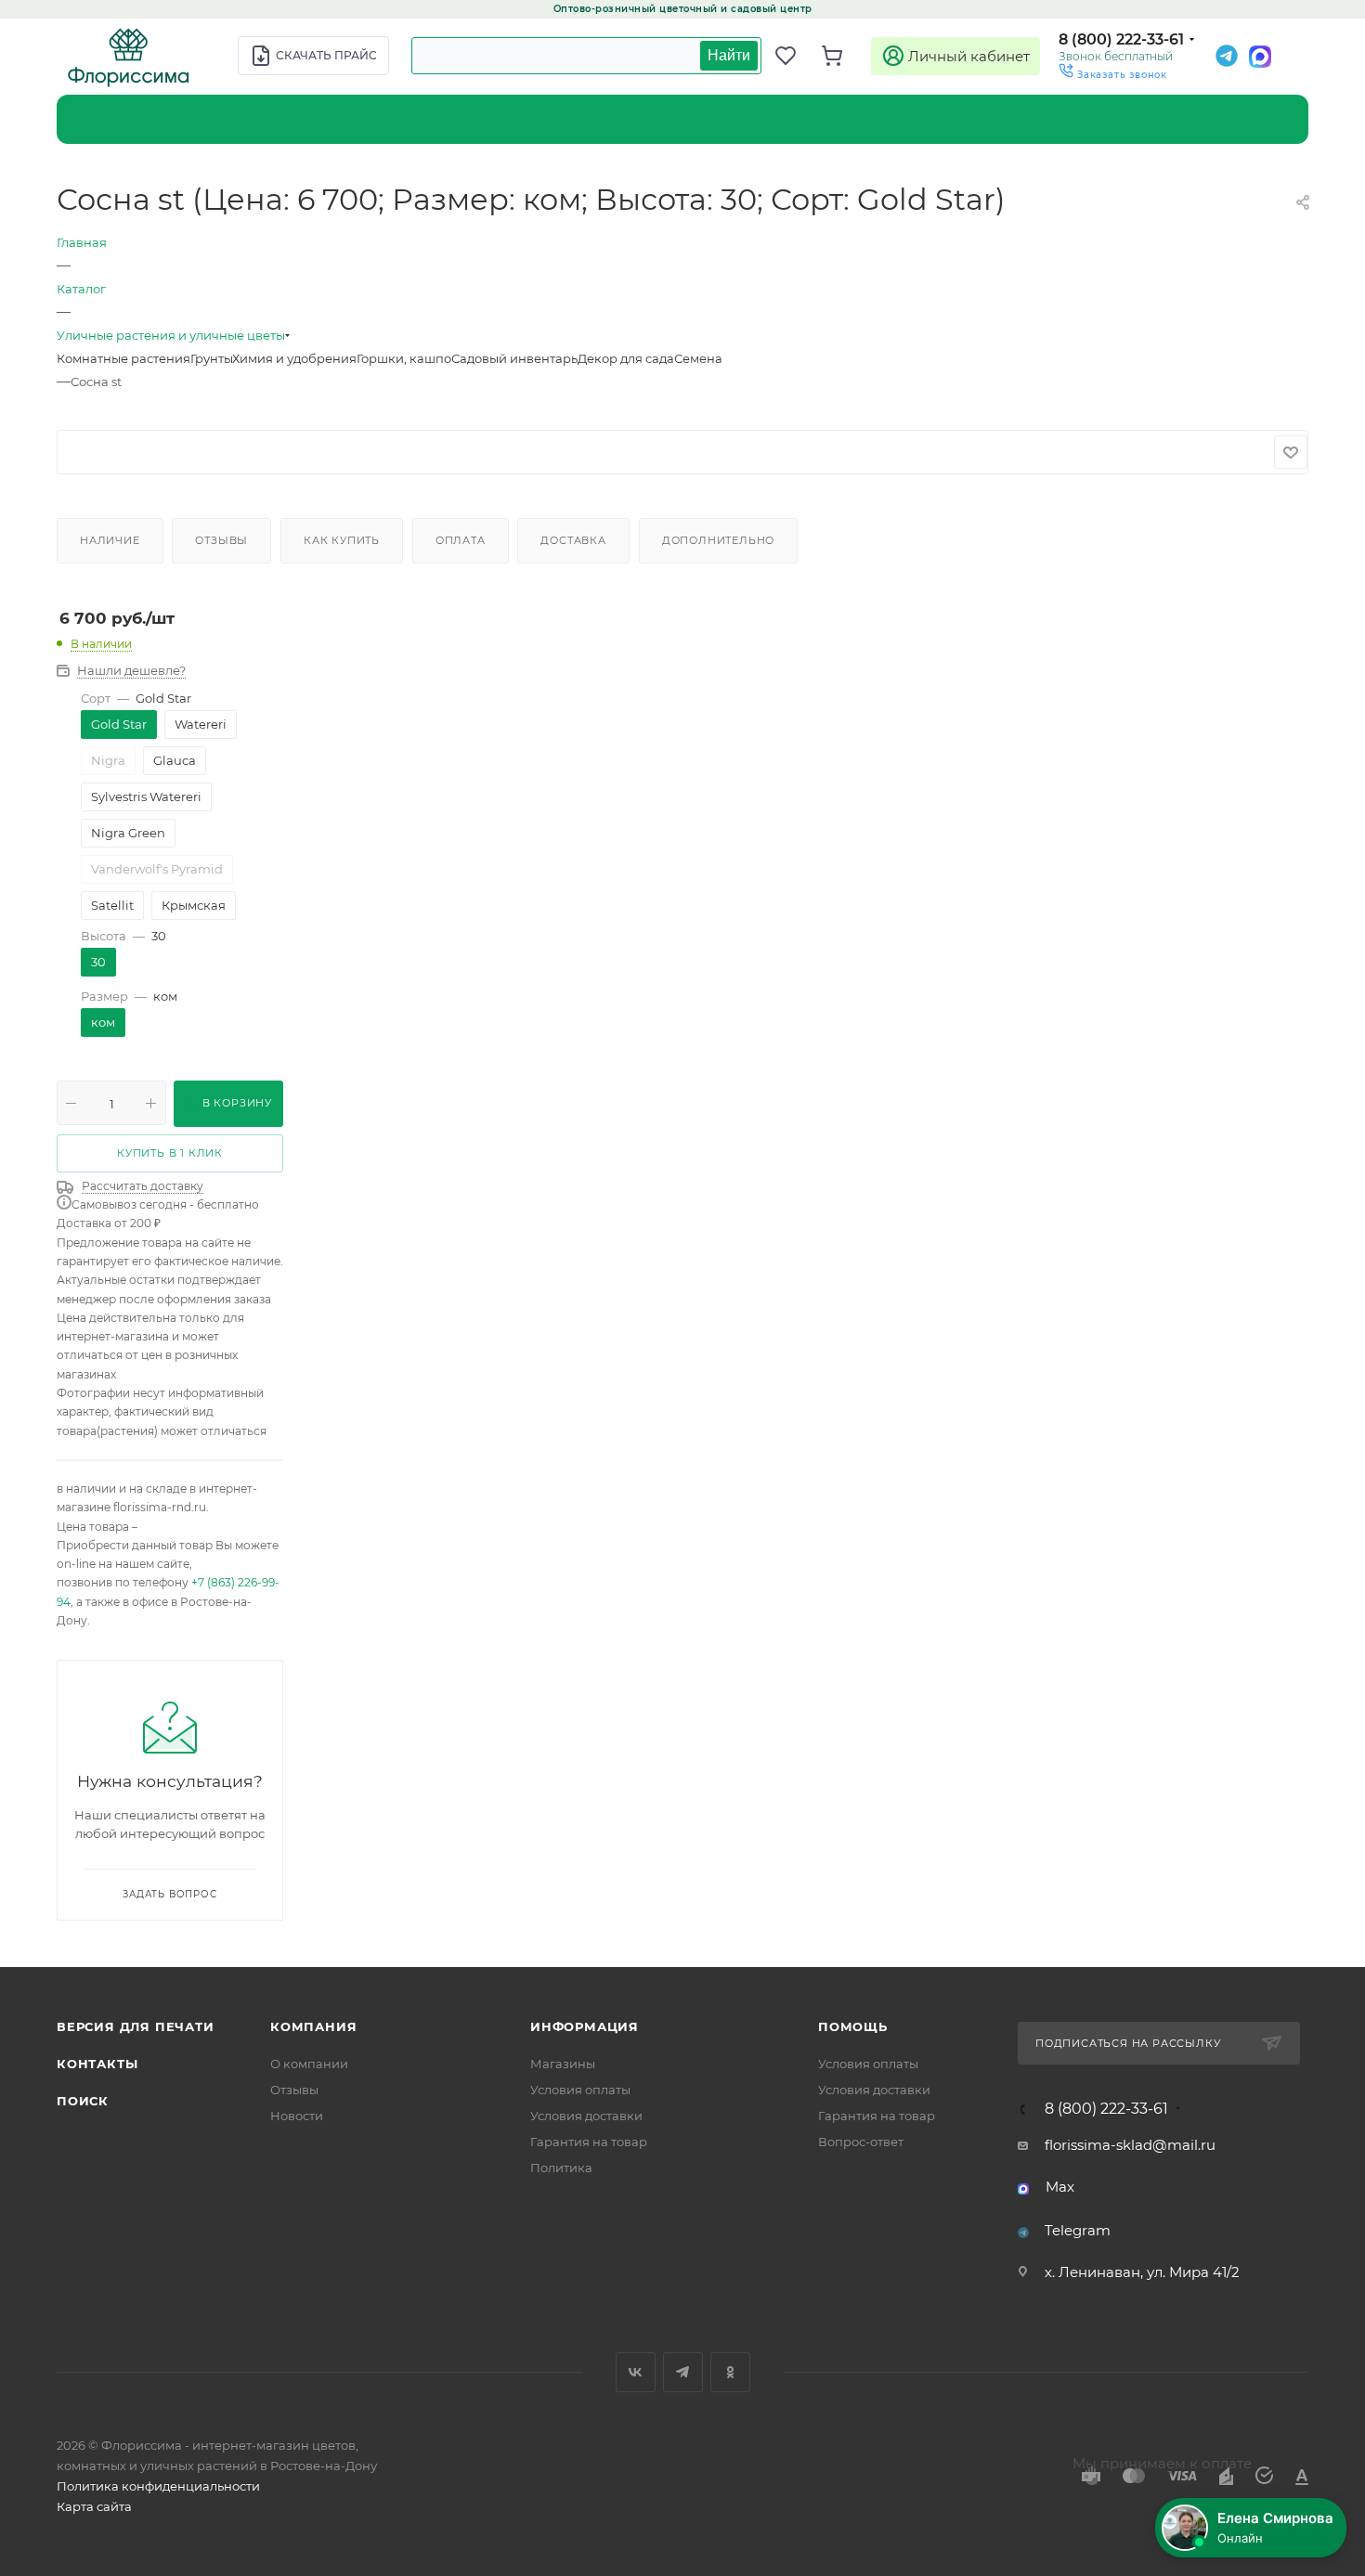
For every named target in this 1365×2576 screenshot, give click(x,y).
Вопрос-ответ (861, 2142)
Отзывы (221, 540)
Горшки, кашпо (404, 358)
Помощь (853, 2026)
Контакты (97, 2064)
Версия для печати (136, 2026)
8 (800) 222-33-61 (1121, 39)
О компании (309, 2064)
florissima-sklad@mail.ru (1130, 2145)
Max (1060, 2187)
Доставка (573, 540)
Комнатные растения (123, 358)
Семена (698, 358)
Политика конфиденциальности (158, 2486)
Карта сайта (94, 2506)
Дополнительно (718, 540)
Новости (297, 2116)
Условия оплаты (580, 2090)
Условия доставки (586, 2116)
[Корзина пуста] (840, 56)
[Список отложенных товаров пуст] (794, 56)
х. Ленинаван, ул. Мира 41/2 (1142, 2272)
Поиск (83, 2101)
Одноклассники (730, 2372)
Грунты (211, 358)
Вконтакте (636, 2372)
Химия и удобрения (294, 358)
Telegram (1078, 2230)
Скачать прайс (326, 55)
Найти (729, 55)
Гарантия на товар (589, 2142)
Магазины (563, 2064)
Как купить (342, 540)
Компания (313, 2026)
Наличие (110, 540)
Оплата (461, 540)
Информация (585, 2026)
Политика (561, 2168)
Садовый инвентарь (514, 358)
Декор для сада (626, 358)
